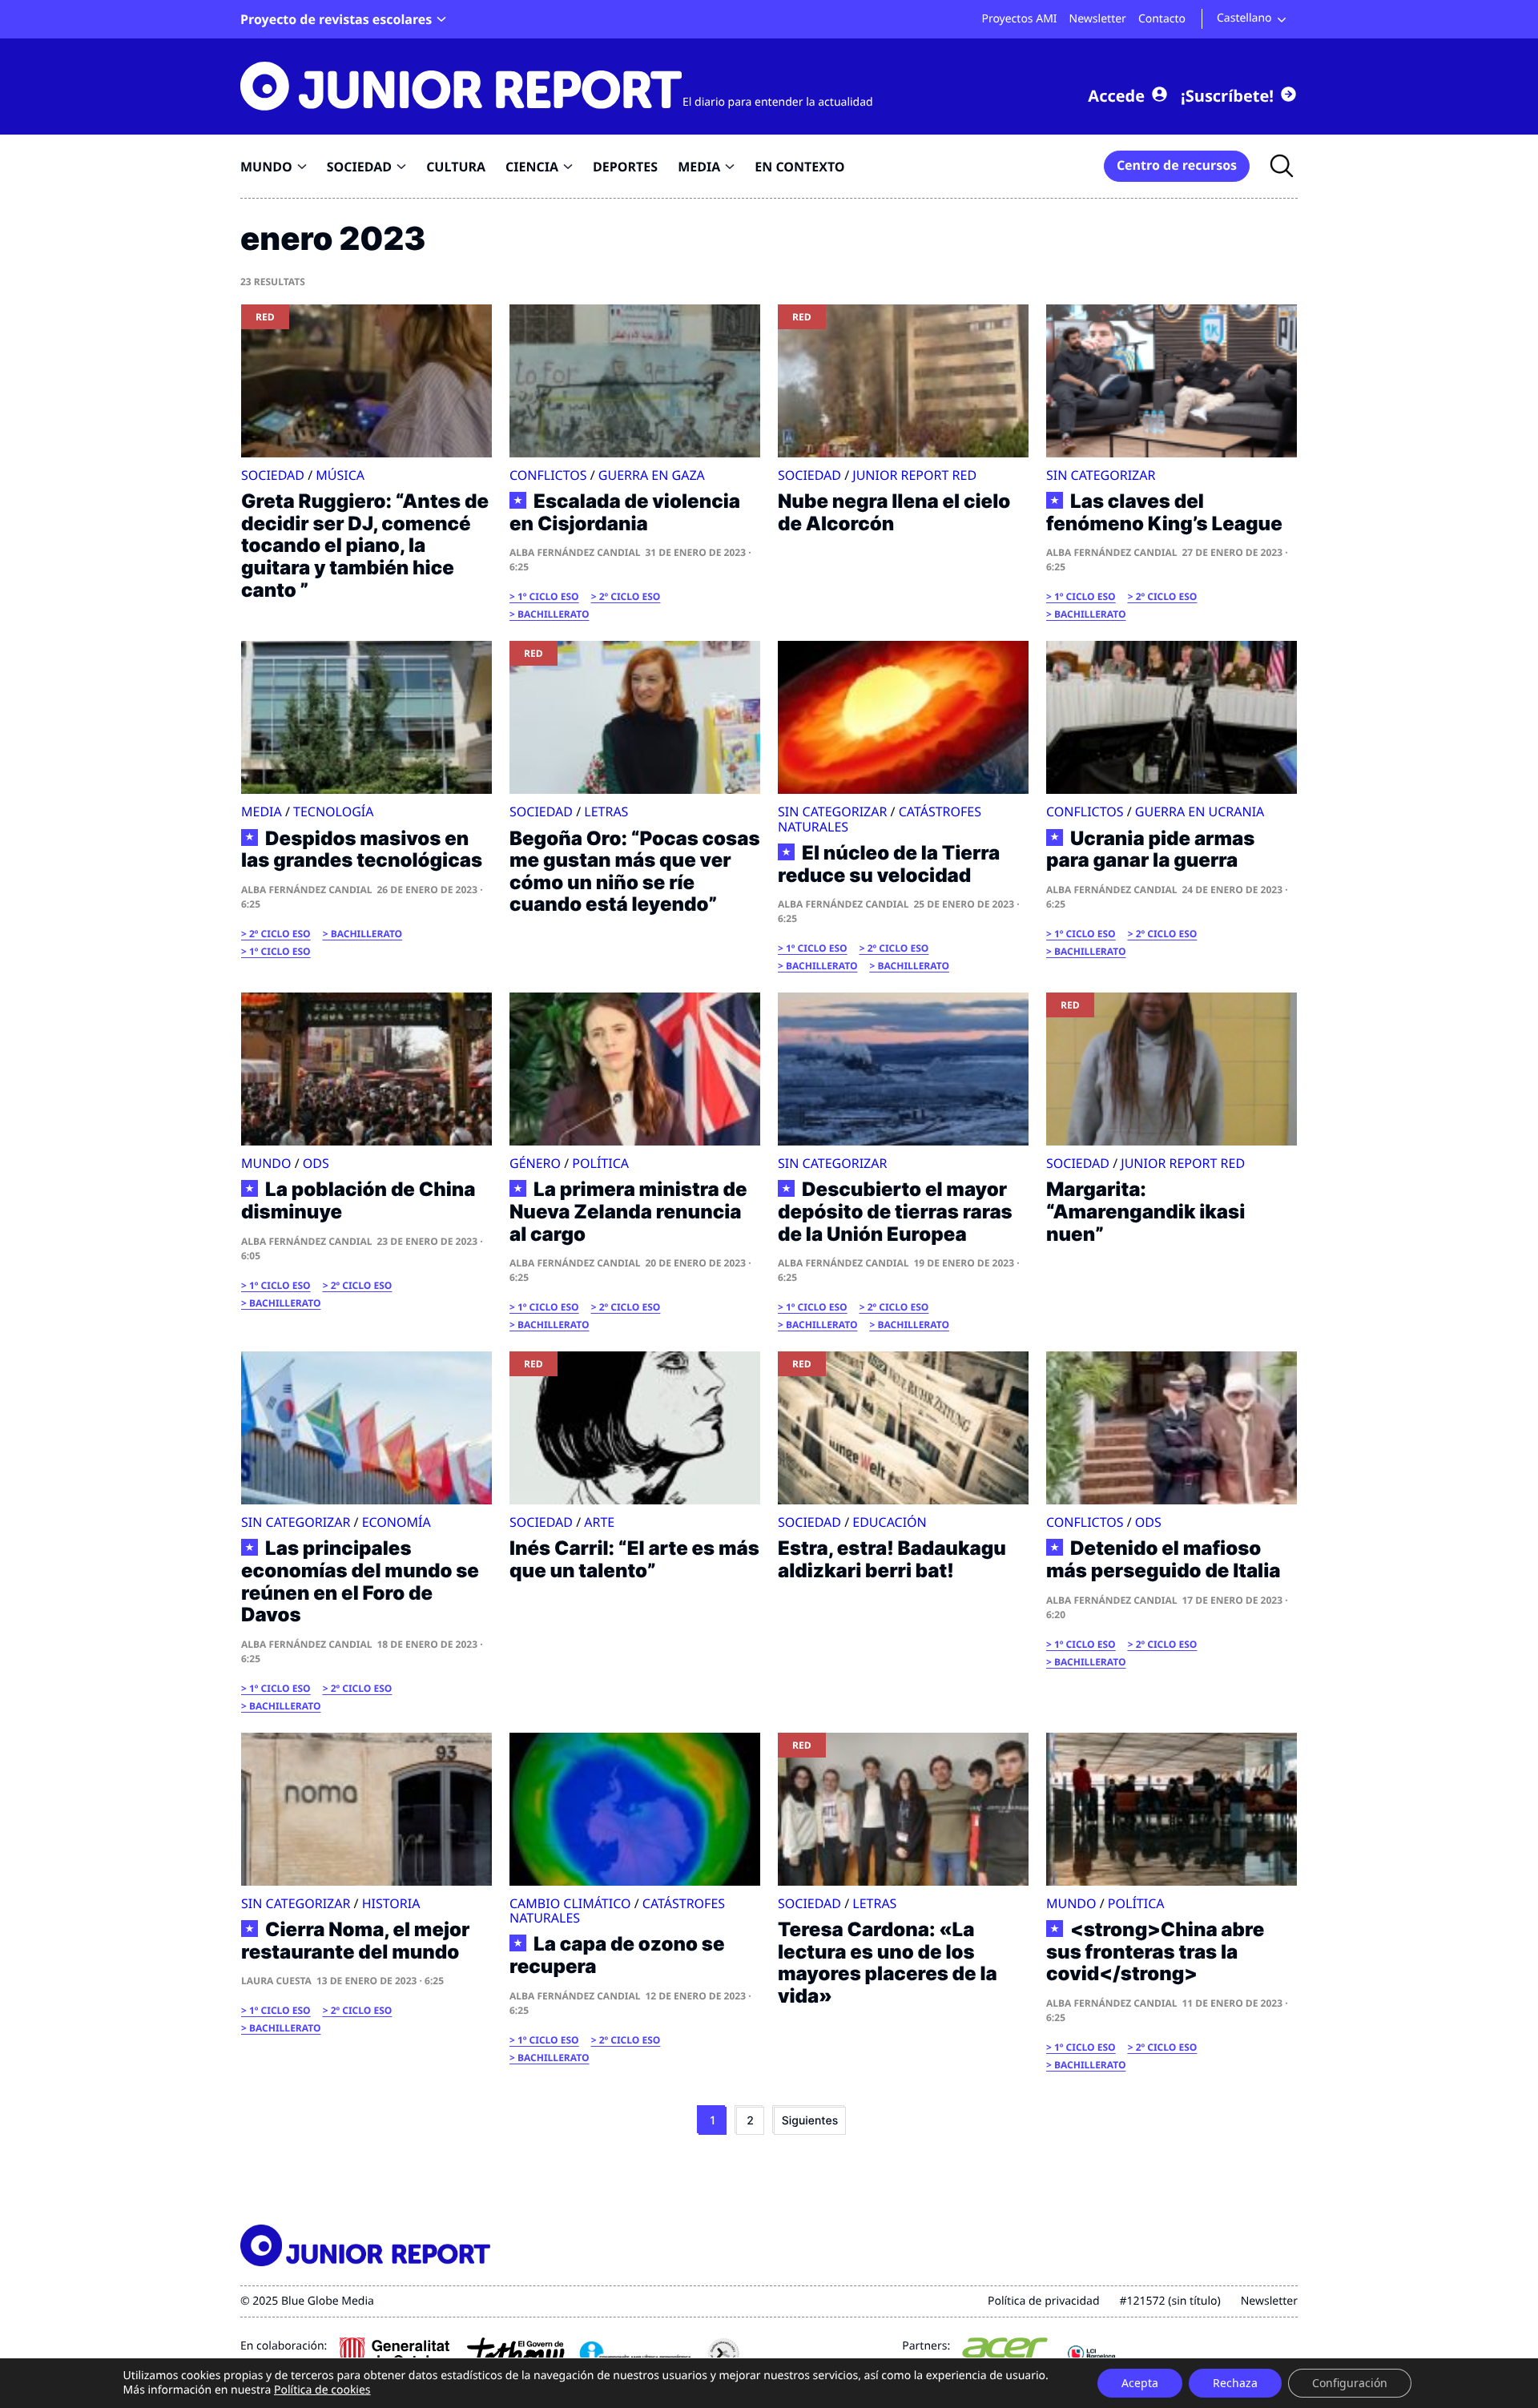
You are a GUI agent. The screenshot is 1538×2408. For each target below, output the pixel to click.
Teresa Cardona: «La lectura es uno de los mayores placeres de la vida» (888, 1963)
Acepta (1140, 2383)
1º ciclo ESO (548, 596)
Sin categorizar (1101, 475)
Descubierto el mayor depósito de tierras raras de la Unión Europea (895, 1212)
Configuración (1350, 2383)
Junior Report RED (914, 475)
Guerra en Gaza (652, 475)
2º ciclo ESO (630, 596)
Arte (599, 1522)
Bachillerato (553, 614)
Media (262, 811)
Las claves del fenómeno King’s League (1164, 512)
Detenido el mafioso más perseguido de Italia (1163, 1559)
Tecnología (333, 811)
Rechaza (1235, 2383)
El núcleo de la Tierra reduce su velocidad (889, 864)
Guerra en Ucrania (1200, 811)
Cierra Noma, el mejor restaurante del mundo (356, 1941)
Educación (889, 1522)
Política (600, 1163)
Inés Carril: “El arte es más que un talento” (634, 1559)
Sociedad (273, 475)
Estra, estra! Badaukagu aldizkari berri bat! (892, 1559)
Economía (397, 1522)
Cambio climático (570, 1903)
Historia (391, 1903)
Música (340, 475)
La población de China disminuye (358, 1200)
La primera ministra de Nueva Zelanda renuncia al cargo (628, 1212)
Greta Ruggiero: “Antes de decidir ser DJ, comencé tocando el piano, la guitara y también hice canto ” (365, 545)
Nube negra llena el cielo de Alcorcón (894, 512)
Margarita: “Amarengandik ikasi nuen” (1145, 1211)
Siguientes (810, 2121)
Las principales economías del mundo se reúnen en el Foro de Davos (360, 1581)
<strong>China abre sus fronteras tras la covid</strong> (1155, 1952)
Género (535, 1163)
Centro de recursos (1177, 165)
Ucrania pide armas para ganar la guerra (1150, 850)
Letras (606, 811)
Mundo (266, 1163)
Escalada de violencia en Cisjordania (625, 512)
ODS (316, 1163)
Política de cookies (322, 2390)
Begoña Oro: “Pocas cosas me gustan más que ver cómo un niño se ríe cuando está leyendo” (635, 872)
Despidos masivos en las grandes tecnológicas (362, 850)
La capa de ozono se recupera (617, 1955)
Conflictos (548, 475)
